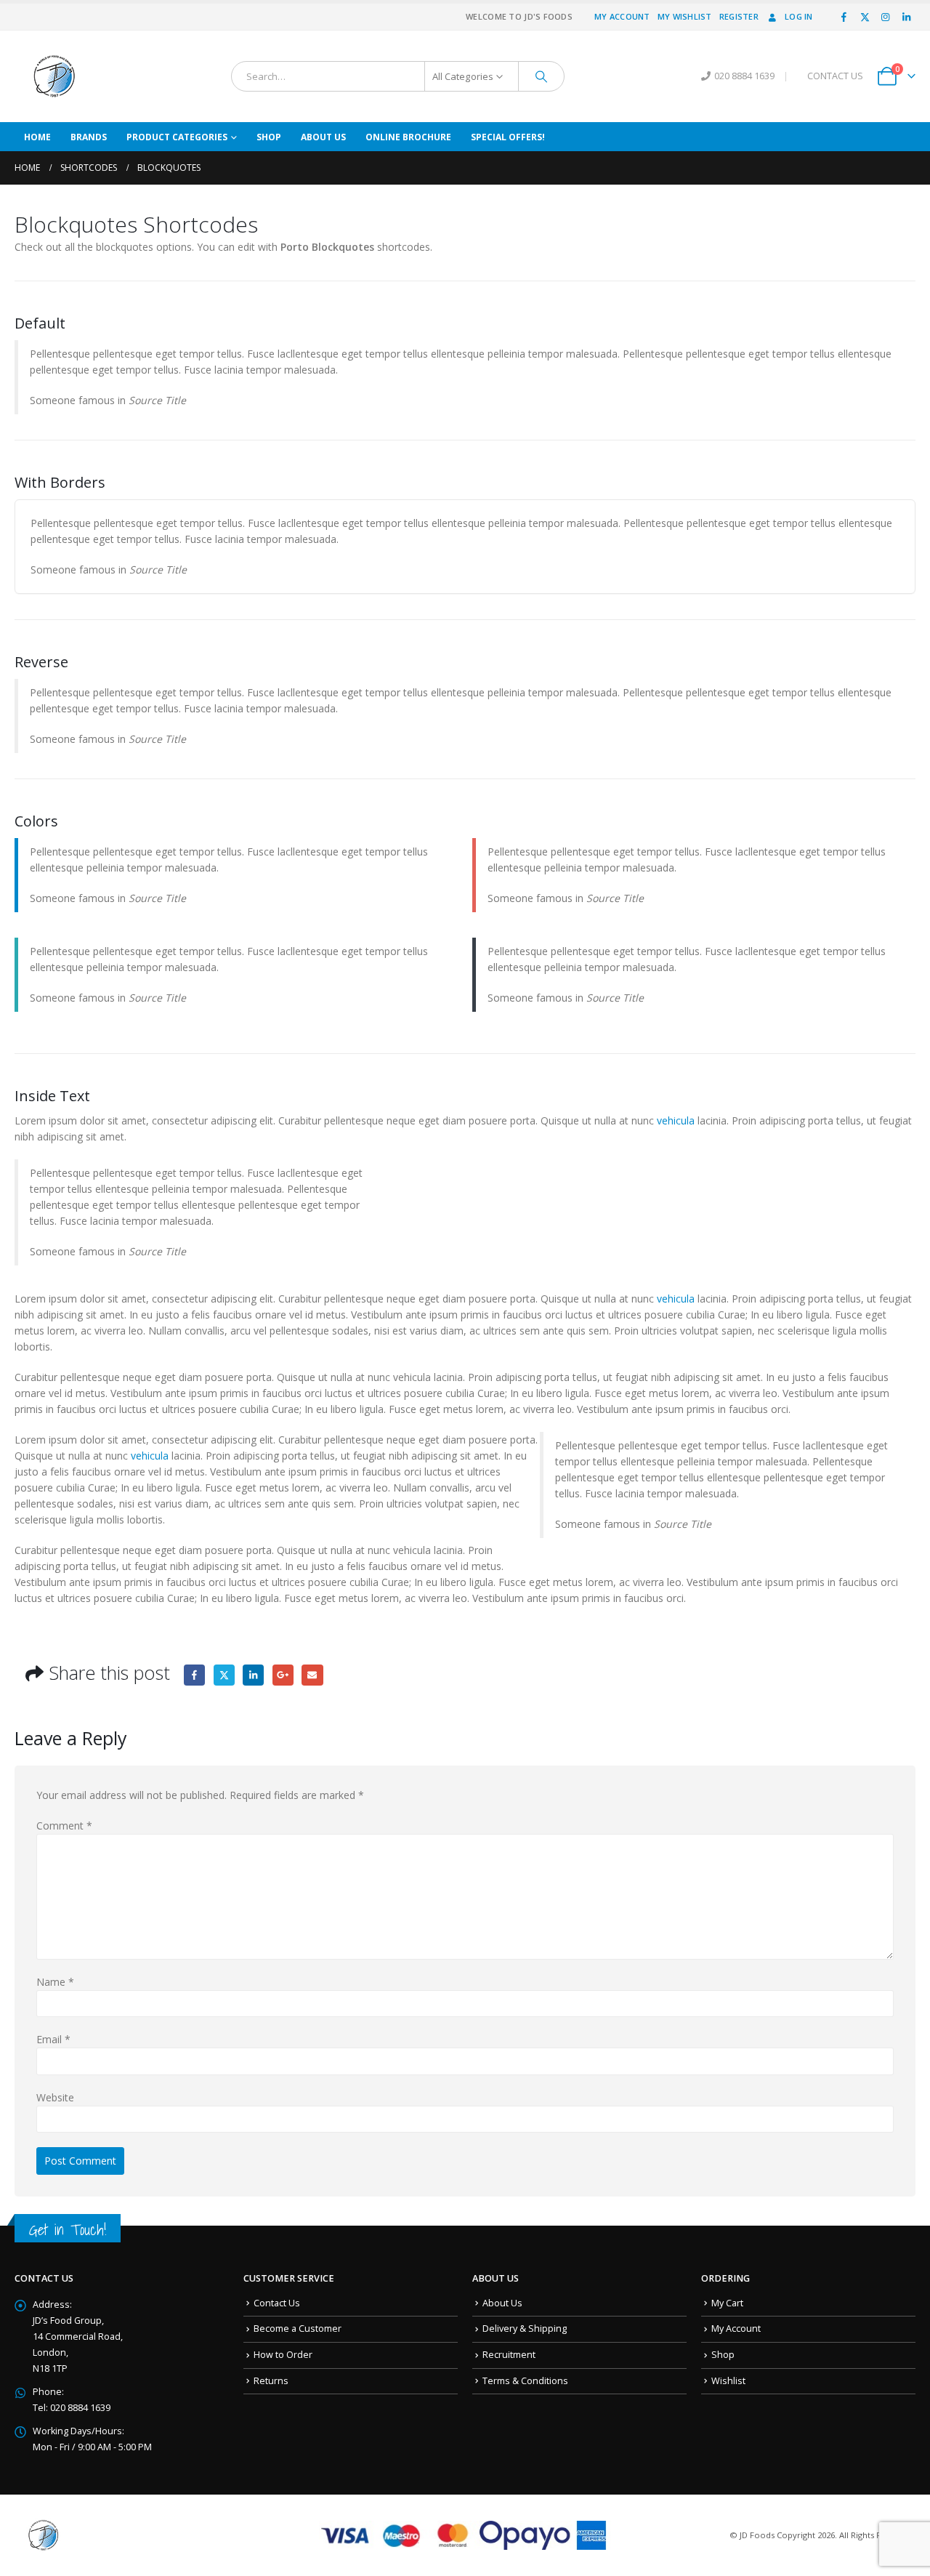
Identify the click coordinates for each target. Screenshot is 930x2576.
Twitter (224, 1675)
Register (739, 16)
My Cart (727, 2303)
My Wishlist (685, 16)
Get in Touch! (68, 2230)
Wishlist (728, 2381)
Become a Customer (298, 2329)
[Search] (541, 76)
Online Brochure (408, 137)
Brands (89, 137)
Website (55, 2097)
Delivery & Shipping (525, 2329)
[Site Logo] (54, 76)
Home (37, 137)
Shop (269, 137)
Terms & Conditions (525, 2381)
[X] (865, 17)
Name (55, 1982)
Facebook (194, 1675)
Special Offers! (508, 137)
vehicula (676, 1120)
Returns (271, 2381)
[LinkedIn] (906, 17)
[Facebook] (844, 17)
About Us (323, 137)
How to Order (283, 2355)
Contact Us (277, 2303)
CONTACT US (835, 76)
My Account (622, 16)
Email (312, 1675)
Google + (283, 1675)
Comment (64, 1826)
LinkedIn (253, 1675)
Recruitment (509, 2355)
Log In (799, 16)
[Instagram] (886, 17)
